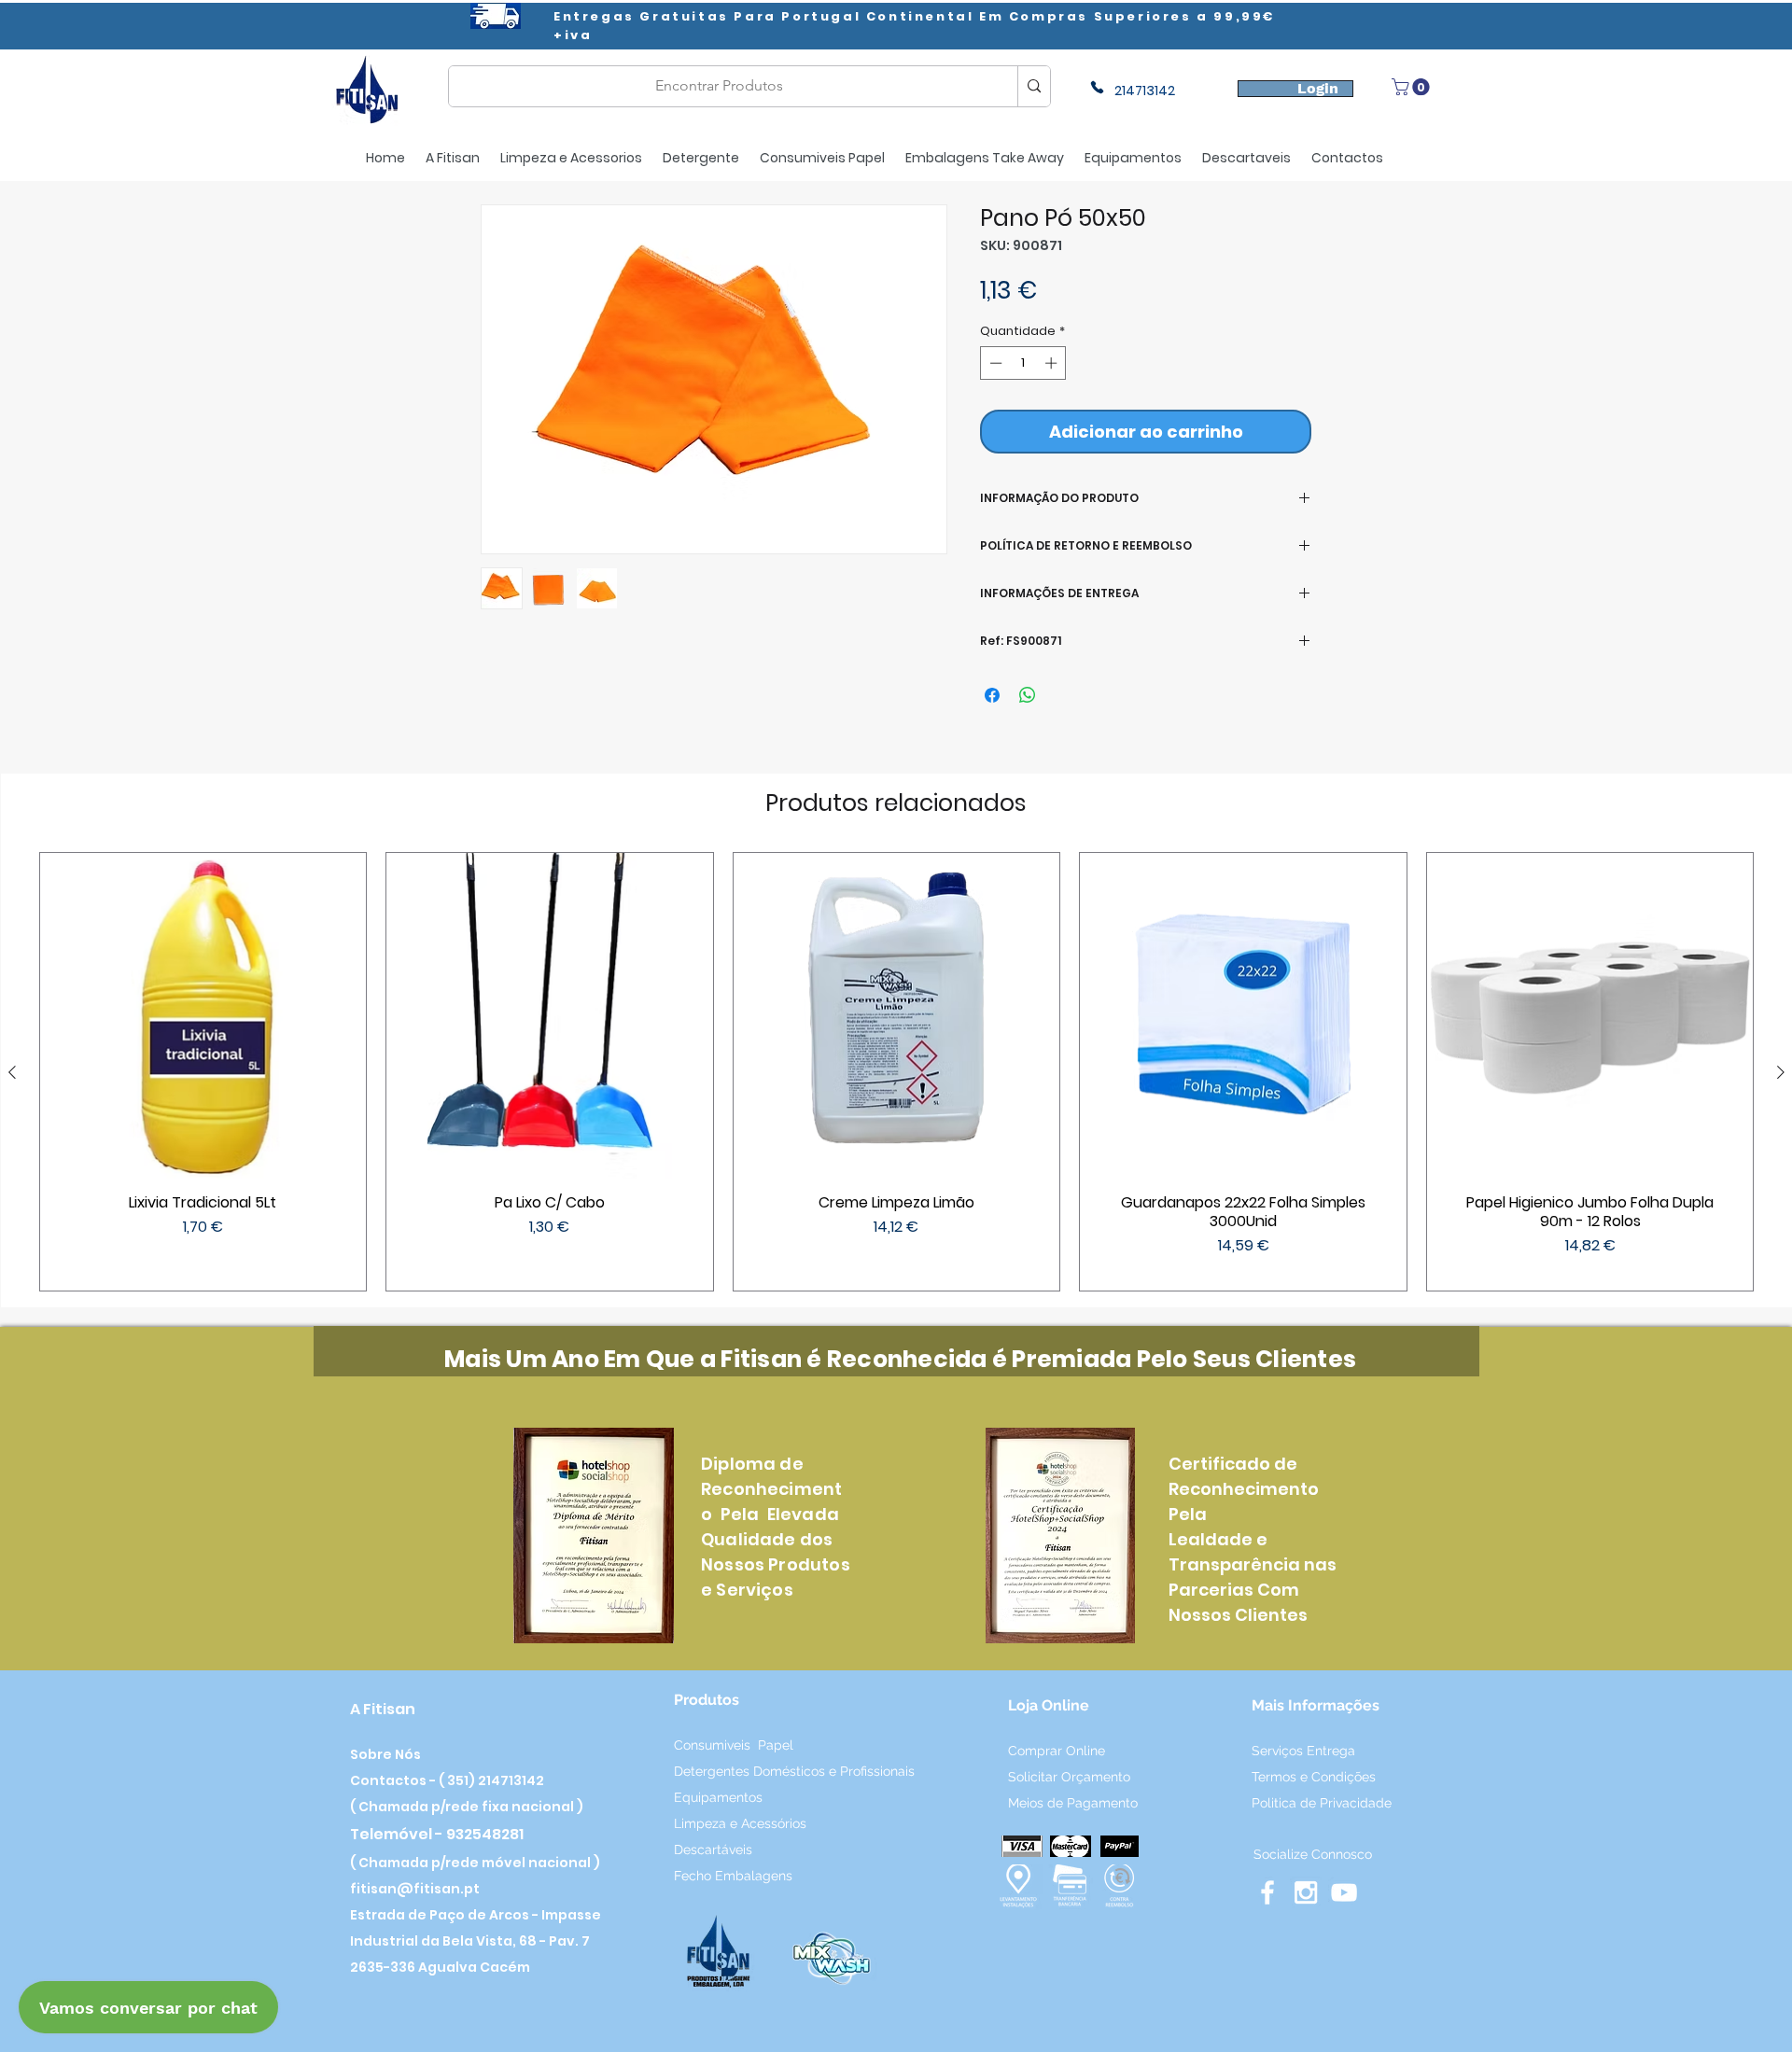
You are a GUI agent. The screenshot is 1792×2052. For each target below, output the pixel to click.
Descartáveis (715, 1850)
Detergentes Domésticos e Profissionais (794, 1771)
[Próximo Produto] (1781, 1072)
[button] (1413, 87)
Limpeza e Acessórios (740, 1823)
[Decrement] (994, 363)
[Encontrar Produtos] (1034, 86)
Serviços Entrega (1305, 1751)
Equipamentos (718, 1797)
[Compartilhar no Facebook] (992, 695)
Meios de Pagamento (1073, 1803)
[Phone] (1097, 87)
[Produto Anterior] (12, 1072)
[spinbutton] (1023, 363)
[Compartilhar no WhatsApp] (1028, 695)
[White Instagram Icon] (1306, 1892)
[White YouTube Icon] (1344, 1892)
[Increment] (1053, 363)
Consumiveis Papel (734, 1745)
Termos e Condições (1314, 1777)
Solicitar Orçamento (1071, 1777)
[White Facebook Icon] (1267, 1892)
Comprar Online (1057, 1751)
